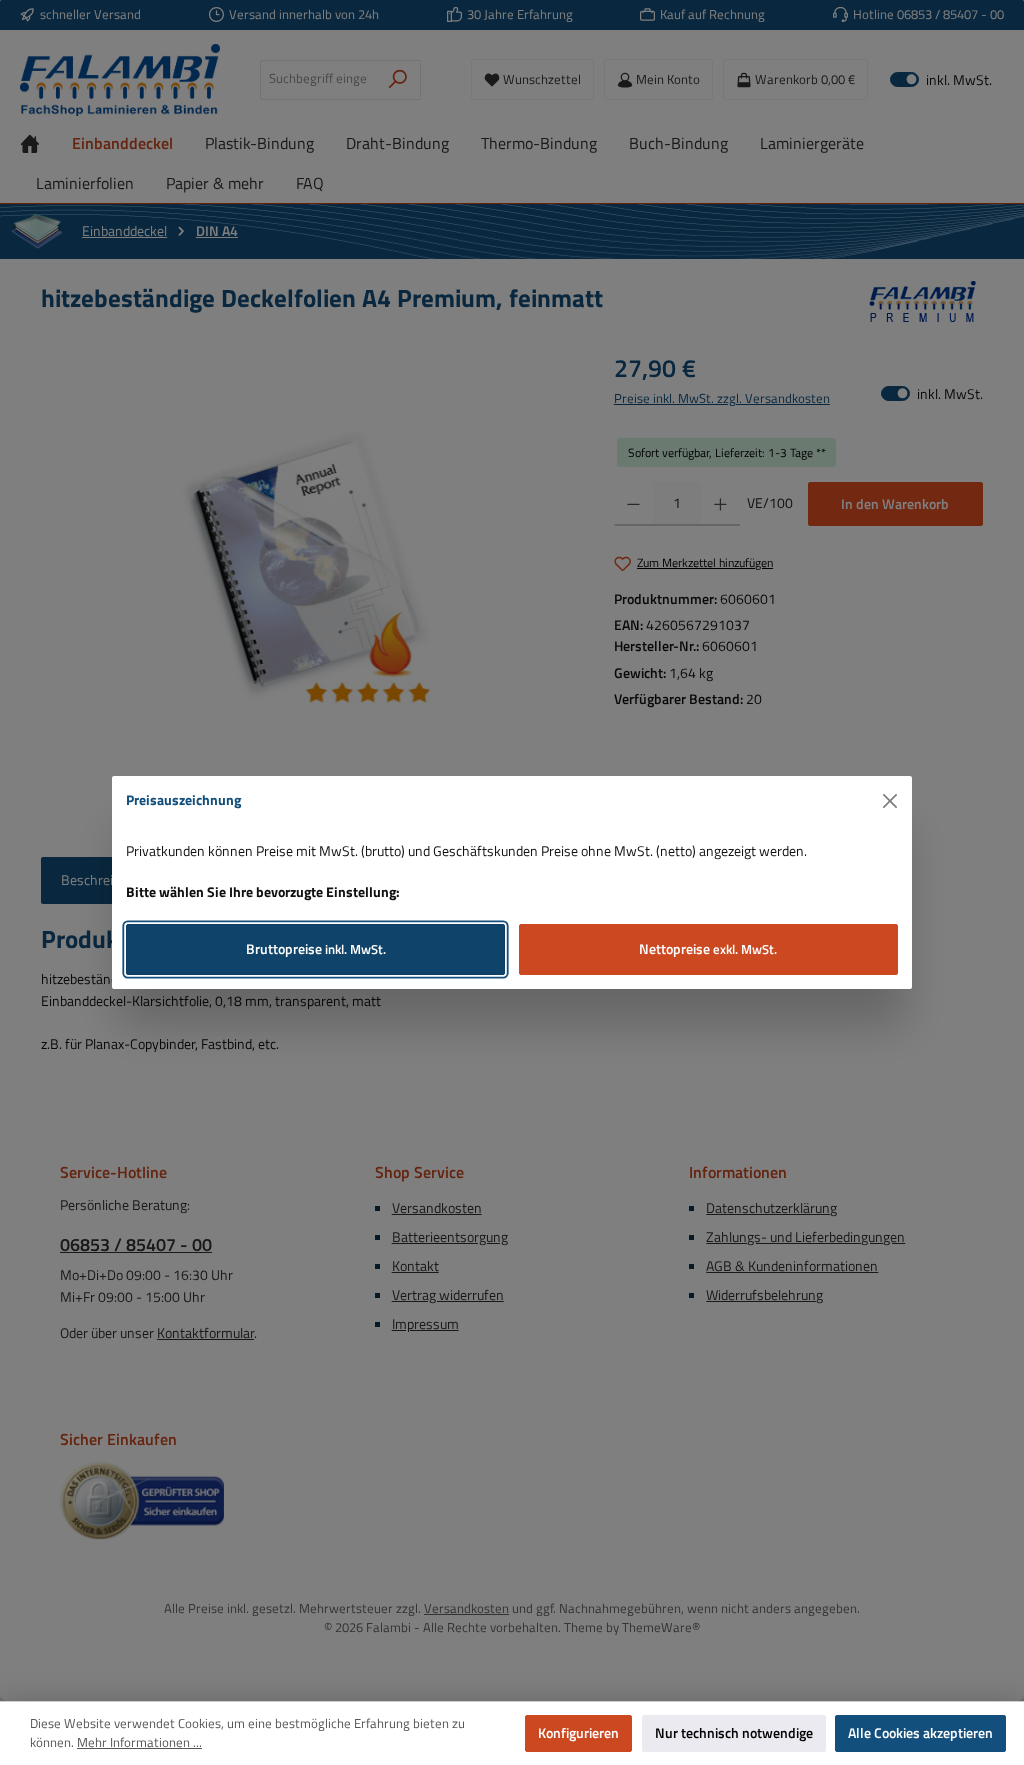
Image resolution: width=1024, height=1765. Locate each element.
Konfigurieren (578, 1733)
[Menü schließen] (890, 801)
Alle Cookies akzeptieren (920, 1733)
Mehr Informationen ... (139, 1743)
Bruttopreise (316, 949)
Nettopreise (708, 949)
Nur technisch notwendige (734, 1733)
